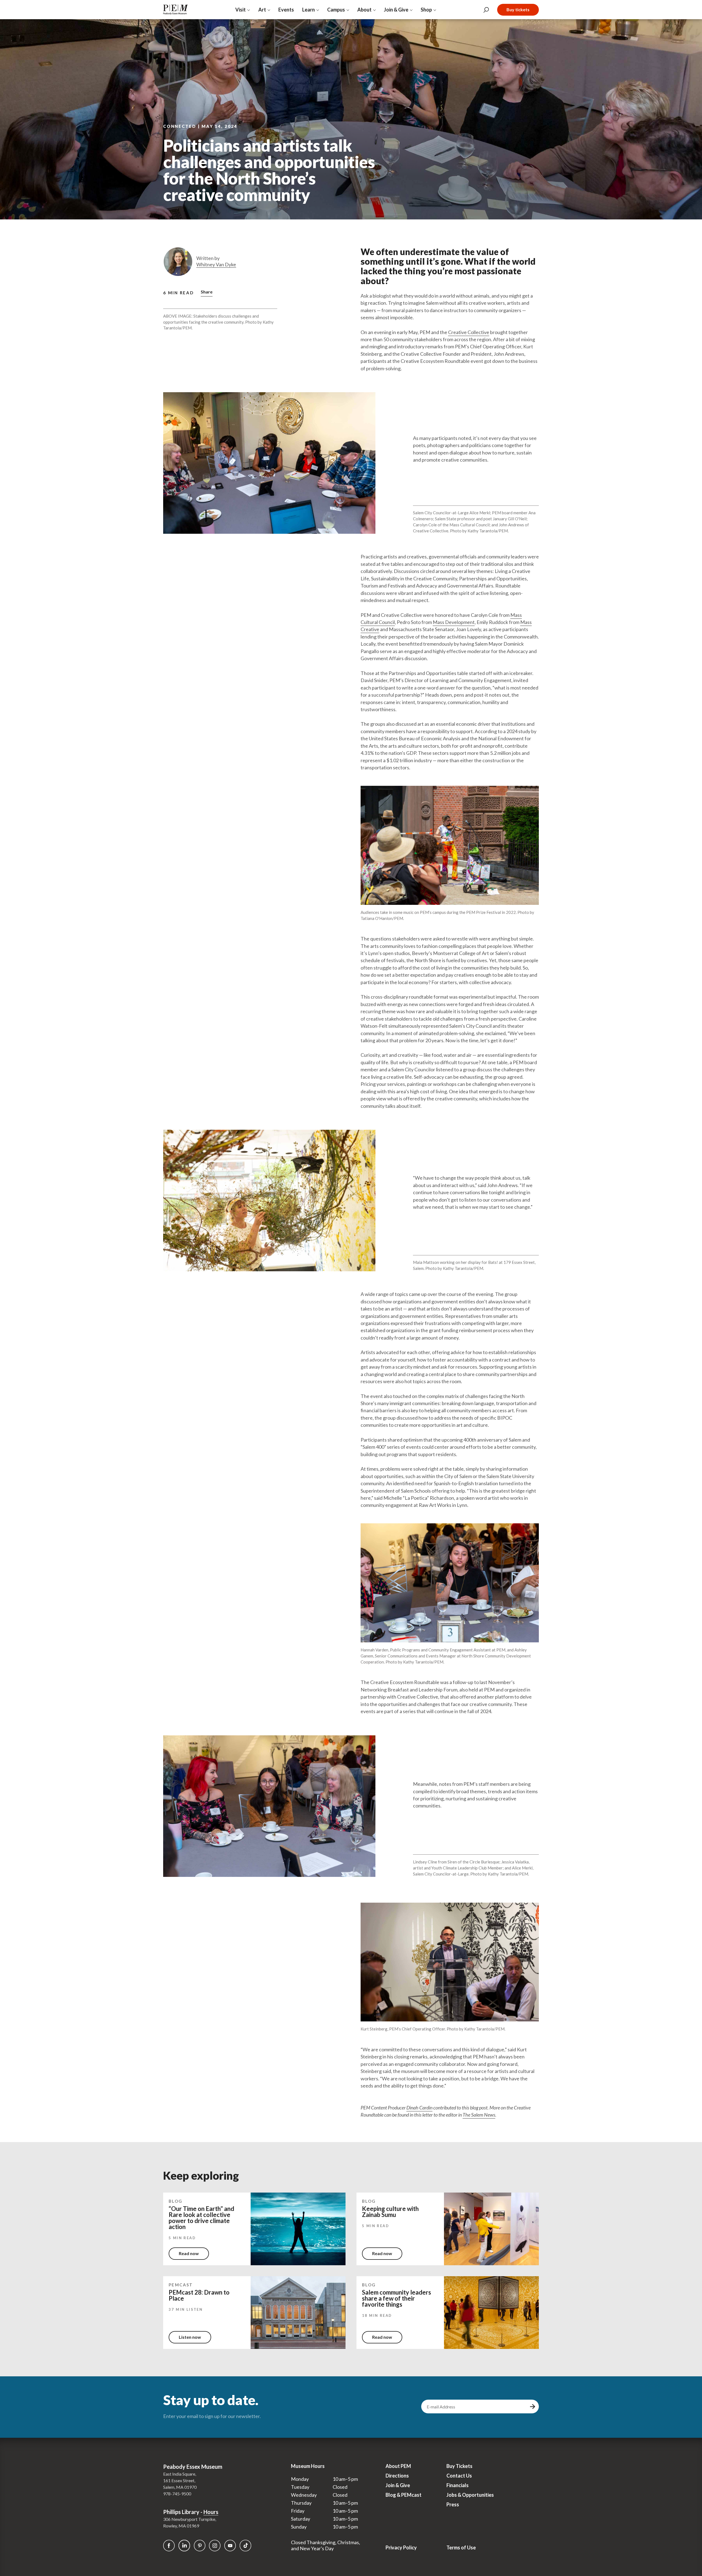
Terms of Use (461, 2547)
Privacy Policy (401, 2547)
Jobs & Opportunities (470, 2495)
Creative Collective (469, 332)
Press (453, 2504)
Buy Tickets (459, 2466)
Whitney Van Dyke (216, 265)
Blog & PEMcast (404, 2495)
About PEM (398, 2466)
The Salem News (479, 2115)
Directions (397, 2476)
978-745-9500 (177, 2494)
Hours (211, 2512)
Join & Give (398, 2485)
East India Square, (180, 2474)
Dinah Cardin (419, 2108)
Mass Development (454, 622)
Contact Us (459, 2476)
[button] (207, 293)
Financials (458, 2485)
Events (286, 10)
